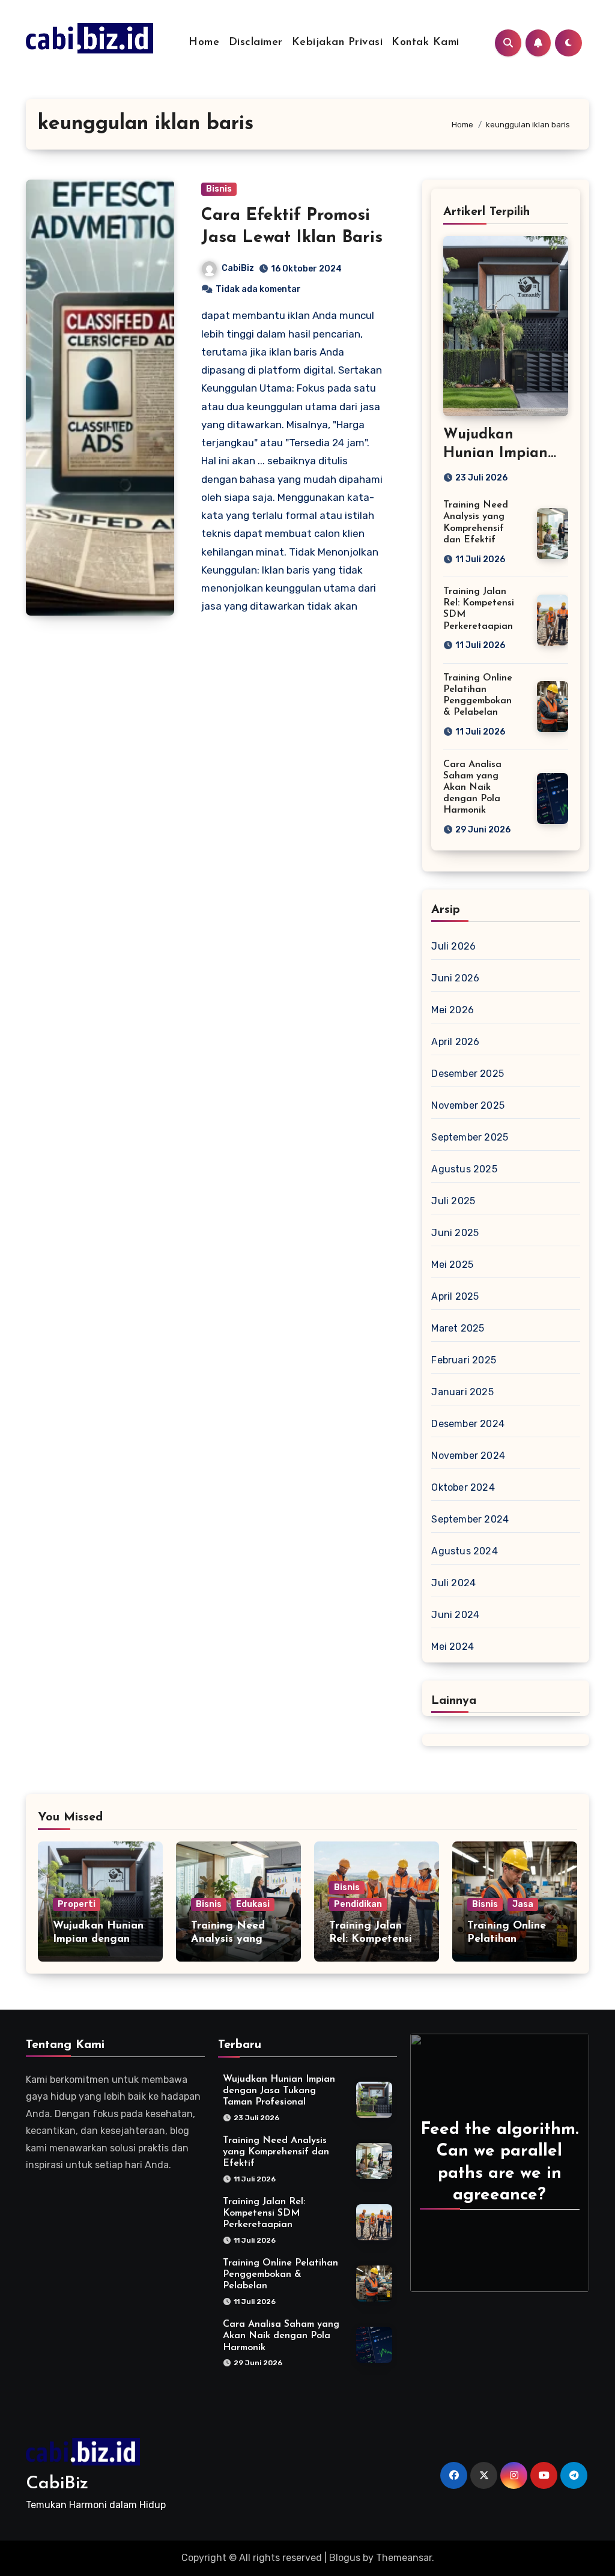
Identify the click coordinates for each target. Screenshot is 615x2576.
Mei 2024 (453, 1647)
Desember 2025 (468, 1074)
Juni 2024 (455, 1615)
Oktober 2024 (463, 1487)
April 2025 (455, 1296)
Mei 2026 (453, 1010)
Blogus (345, 2558)
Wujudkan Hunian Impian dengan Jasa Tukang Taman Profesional (279, 2091)
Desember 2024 (468, 1424)
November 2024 (468, 1456)
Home (204, 43)
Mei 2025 (452, 1265)
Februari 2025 (464, 1360)
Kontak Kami (426, 43)
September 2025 (470, 1137)
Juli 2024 (453, 1583)
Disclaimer (256, 43)
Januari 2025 (462, 1392)
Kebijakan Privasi (338, 43)
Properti (77, 1904)
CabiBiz (238, 268)
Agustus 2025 (464, 1169)
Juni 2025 (455, 1233)
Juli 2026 (453, 946)
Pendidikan (358, 1904)
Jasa (523, 1904)
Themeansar (404, 2558)
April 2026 (455, 1042)
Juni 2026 (455, 978)
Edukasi (253, 1904)
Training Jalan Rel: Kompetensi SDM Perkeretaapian (264, 2213)
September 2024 (470, 1519)
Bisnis (219, 189)
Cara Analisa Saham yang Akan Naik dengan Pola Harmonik (472, 788)
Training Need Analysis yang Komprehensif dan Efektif (276, 2152)
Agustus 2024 (464, 1551)
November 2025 (468, 1105)
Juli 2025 (453, 1201)
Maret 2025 (458, 1328)
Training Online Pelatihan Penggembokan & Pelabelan (280, 2274)
